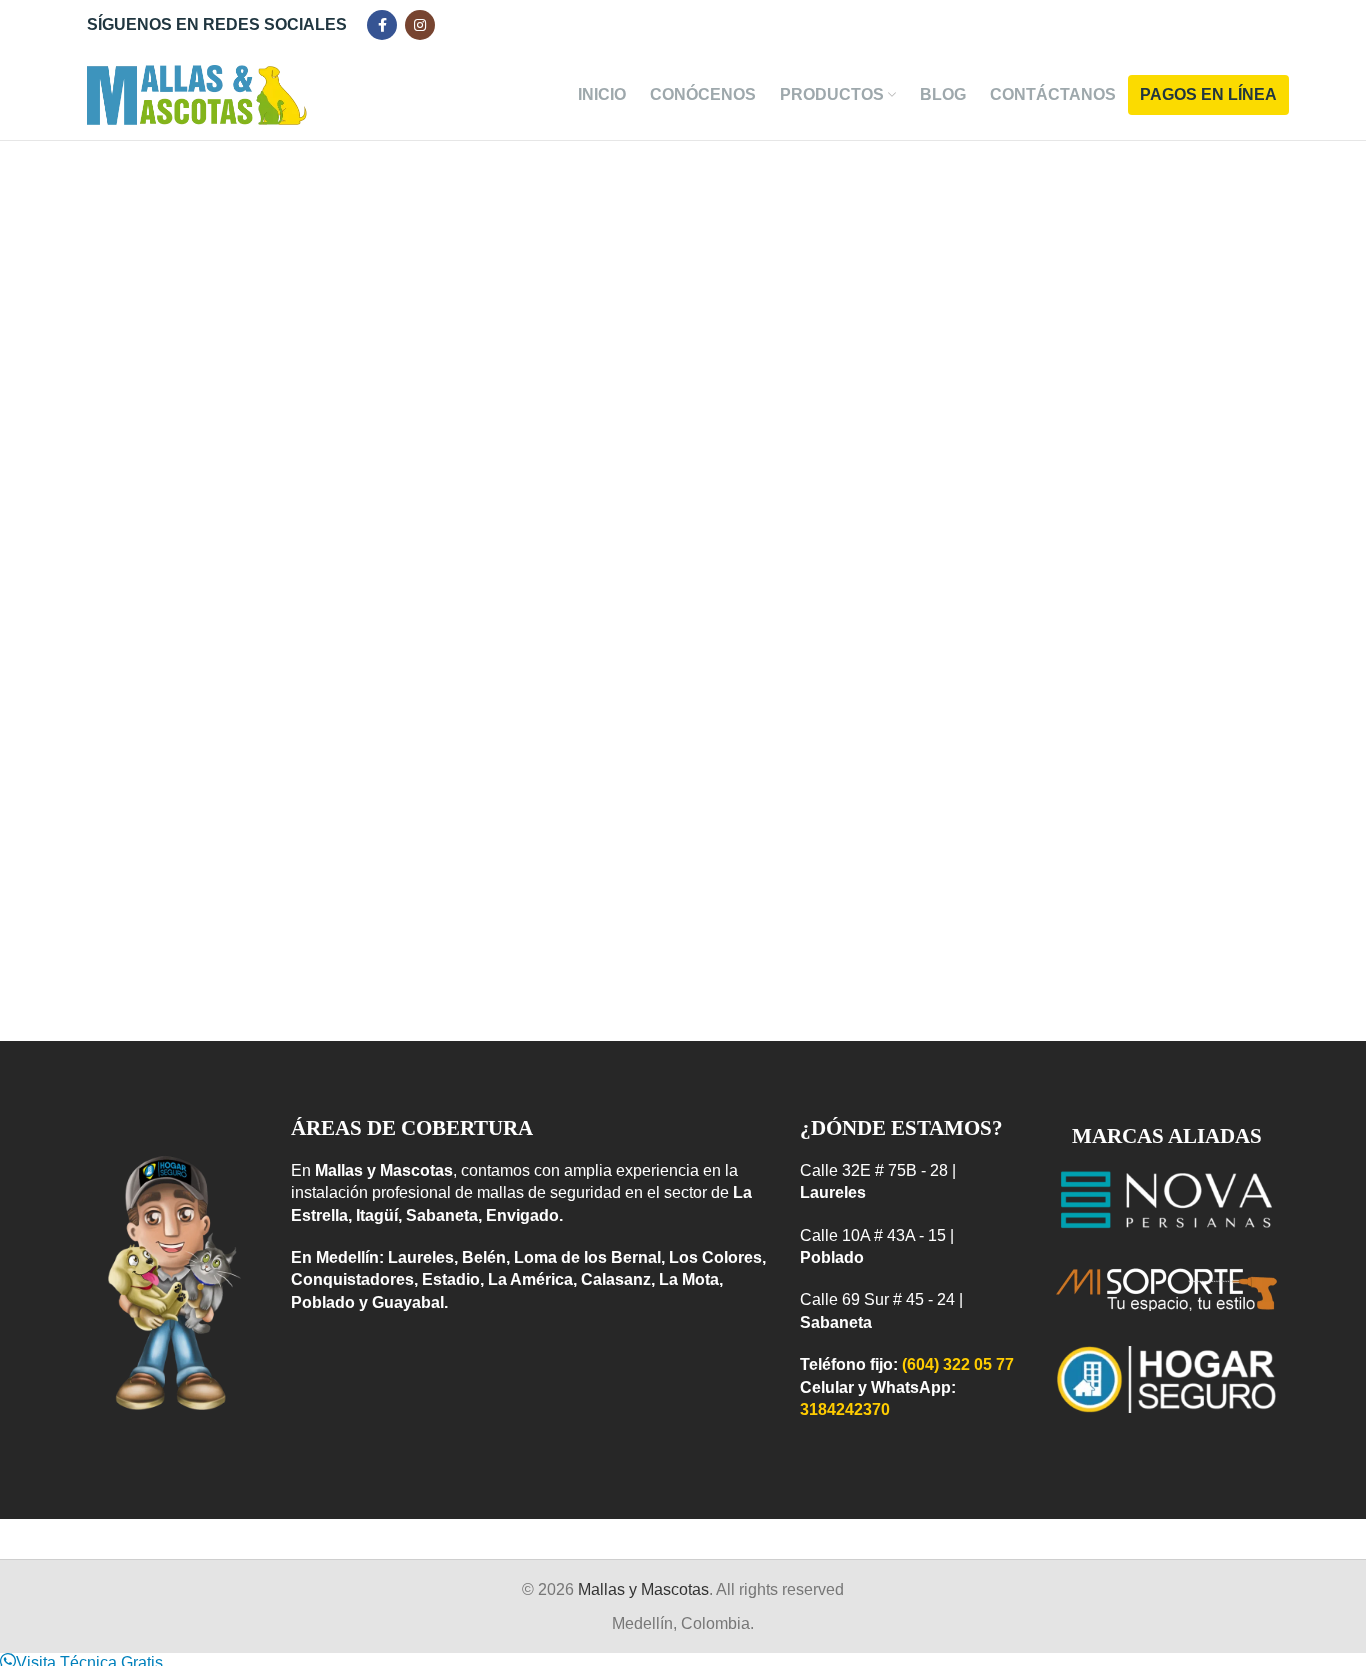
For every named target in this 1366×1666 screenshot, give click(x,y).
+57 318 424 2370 (934, 250)
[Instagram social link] (420, 25)
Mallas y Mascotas (643, 1589)
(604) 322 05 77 (958, 1364)
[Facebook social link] (382, 25)
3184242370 (845, 1409)
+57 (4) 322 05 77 (904, 234)
